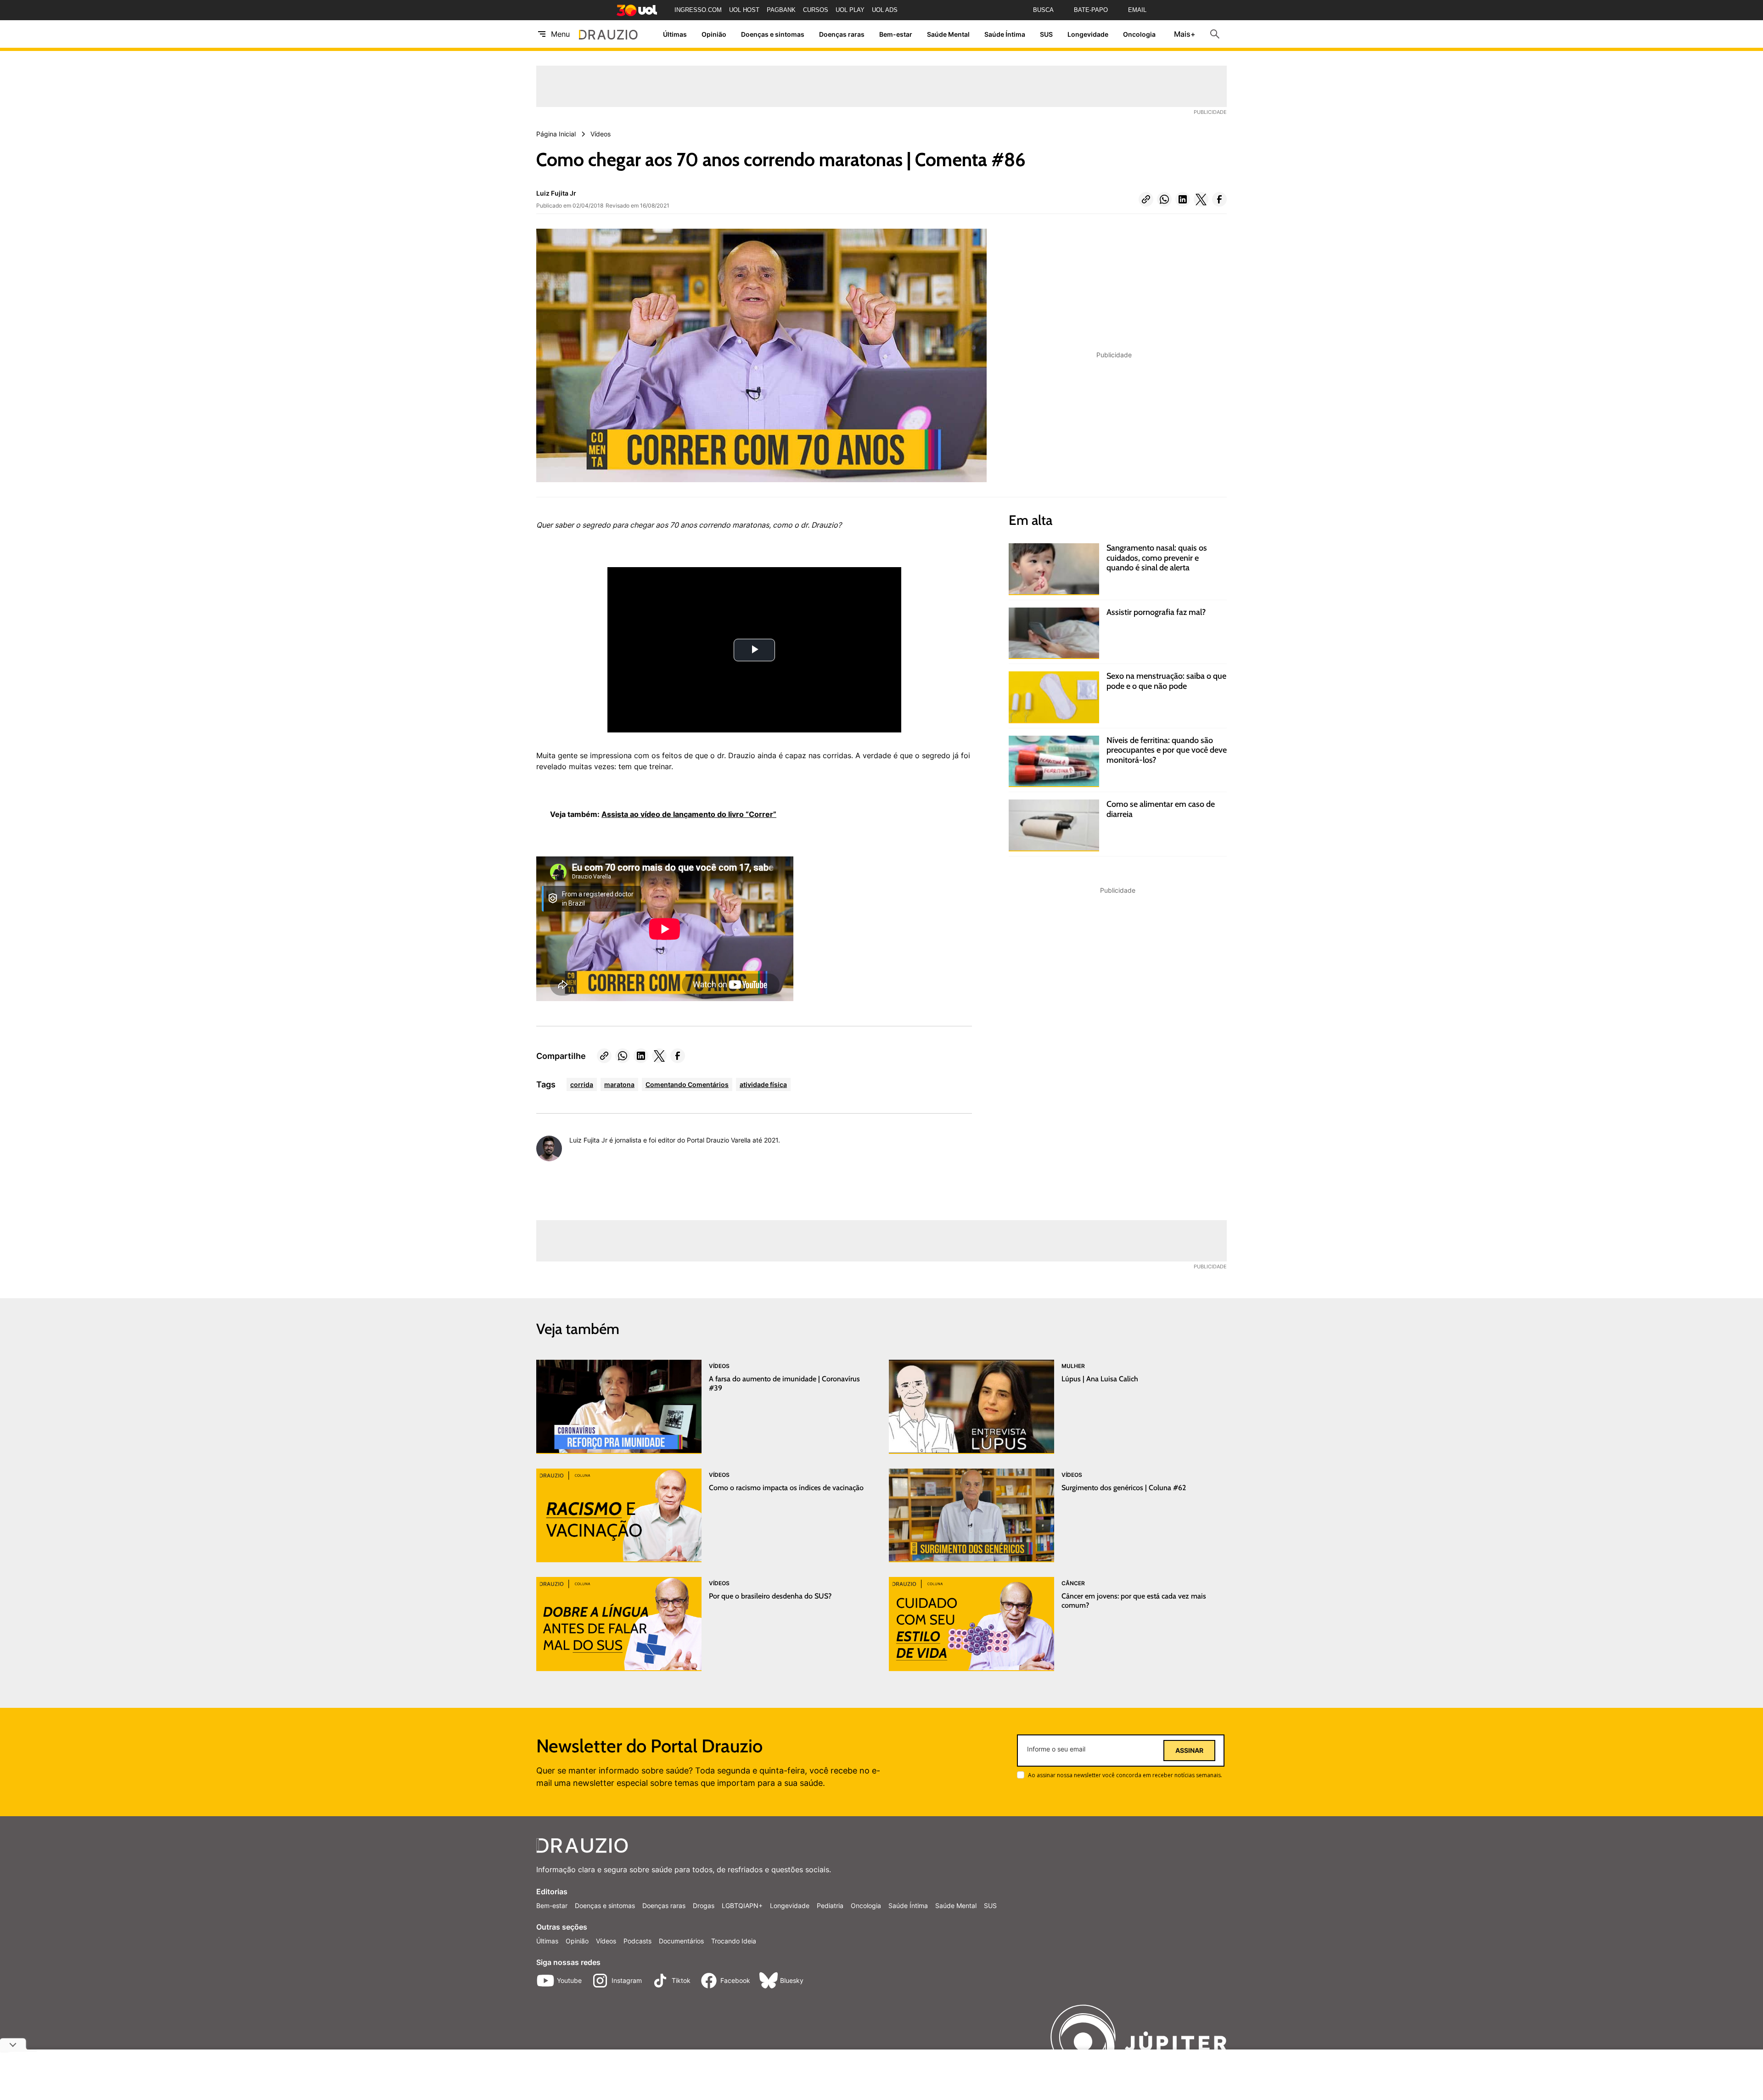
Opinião (714, 34)
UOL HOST (744, 10)
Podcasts (637, 1941)
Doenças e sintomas (773, 34)
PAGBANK (781, 10)
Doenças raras (842, 34)
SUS (1046, 34)
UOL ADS (885, 10)
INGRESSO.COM (698, 10)
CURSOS (816, 10)
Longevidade (1088, 34)
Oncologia (1139, 34)
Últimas (675, 34)
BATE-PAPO (1091, 10)
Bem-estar (896, 34)
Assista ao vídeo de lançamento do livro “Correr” (689, 814)
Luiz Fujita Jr (556, 193)
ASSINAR (1189, 1751)
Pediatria (830, 1906)
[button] (1146, 199)
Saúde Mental (948, 34)
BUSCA (1043, 10)
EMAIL (1137, 10)
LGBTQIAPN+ (742, 1906)
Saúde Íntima (1005, 34)
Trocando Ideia (734, 1941)
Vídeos (606, 1941)
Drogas (704, 1906)
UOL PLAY (850, 10)
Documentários (681, 1941)
